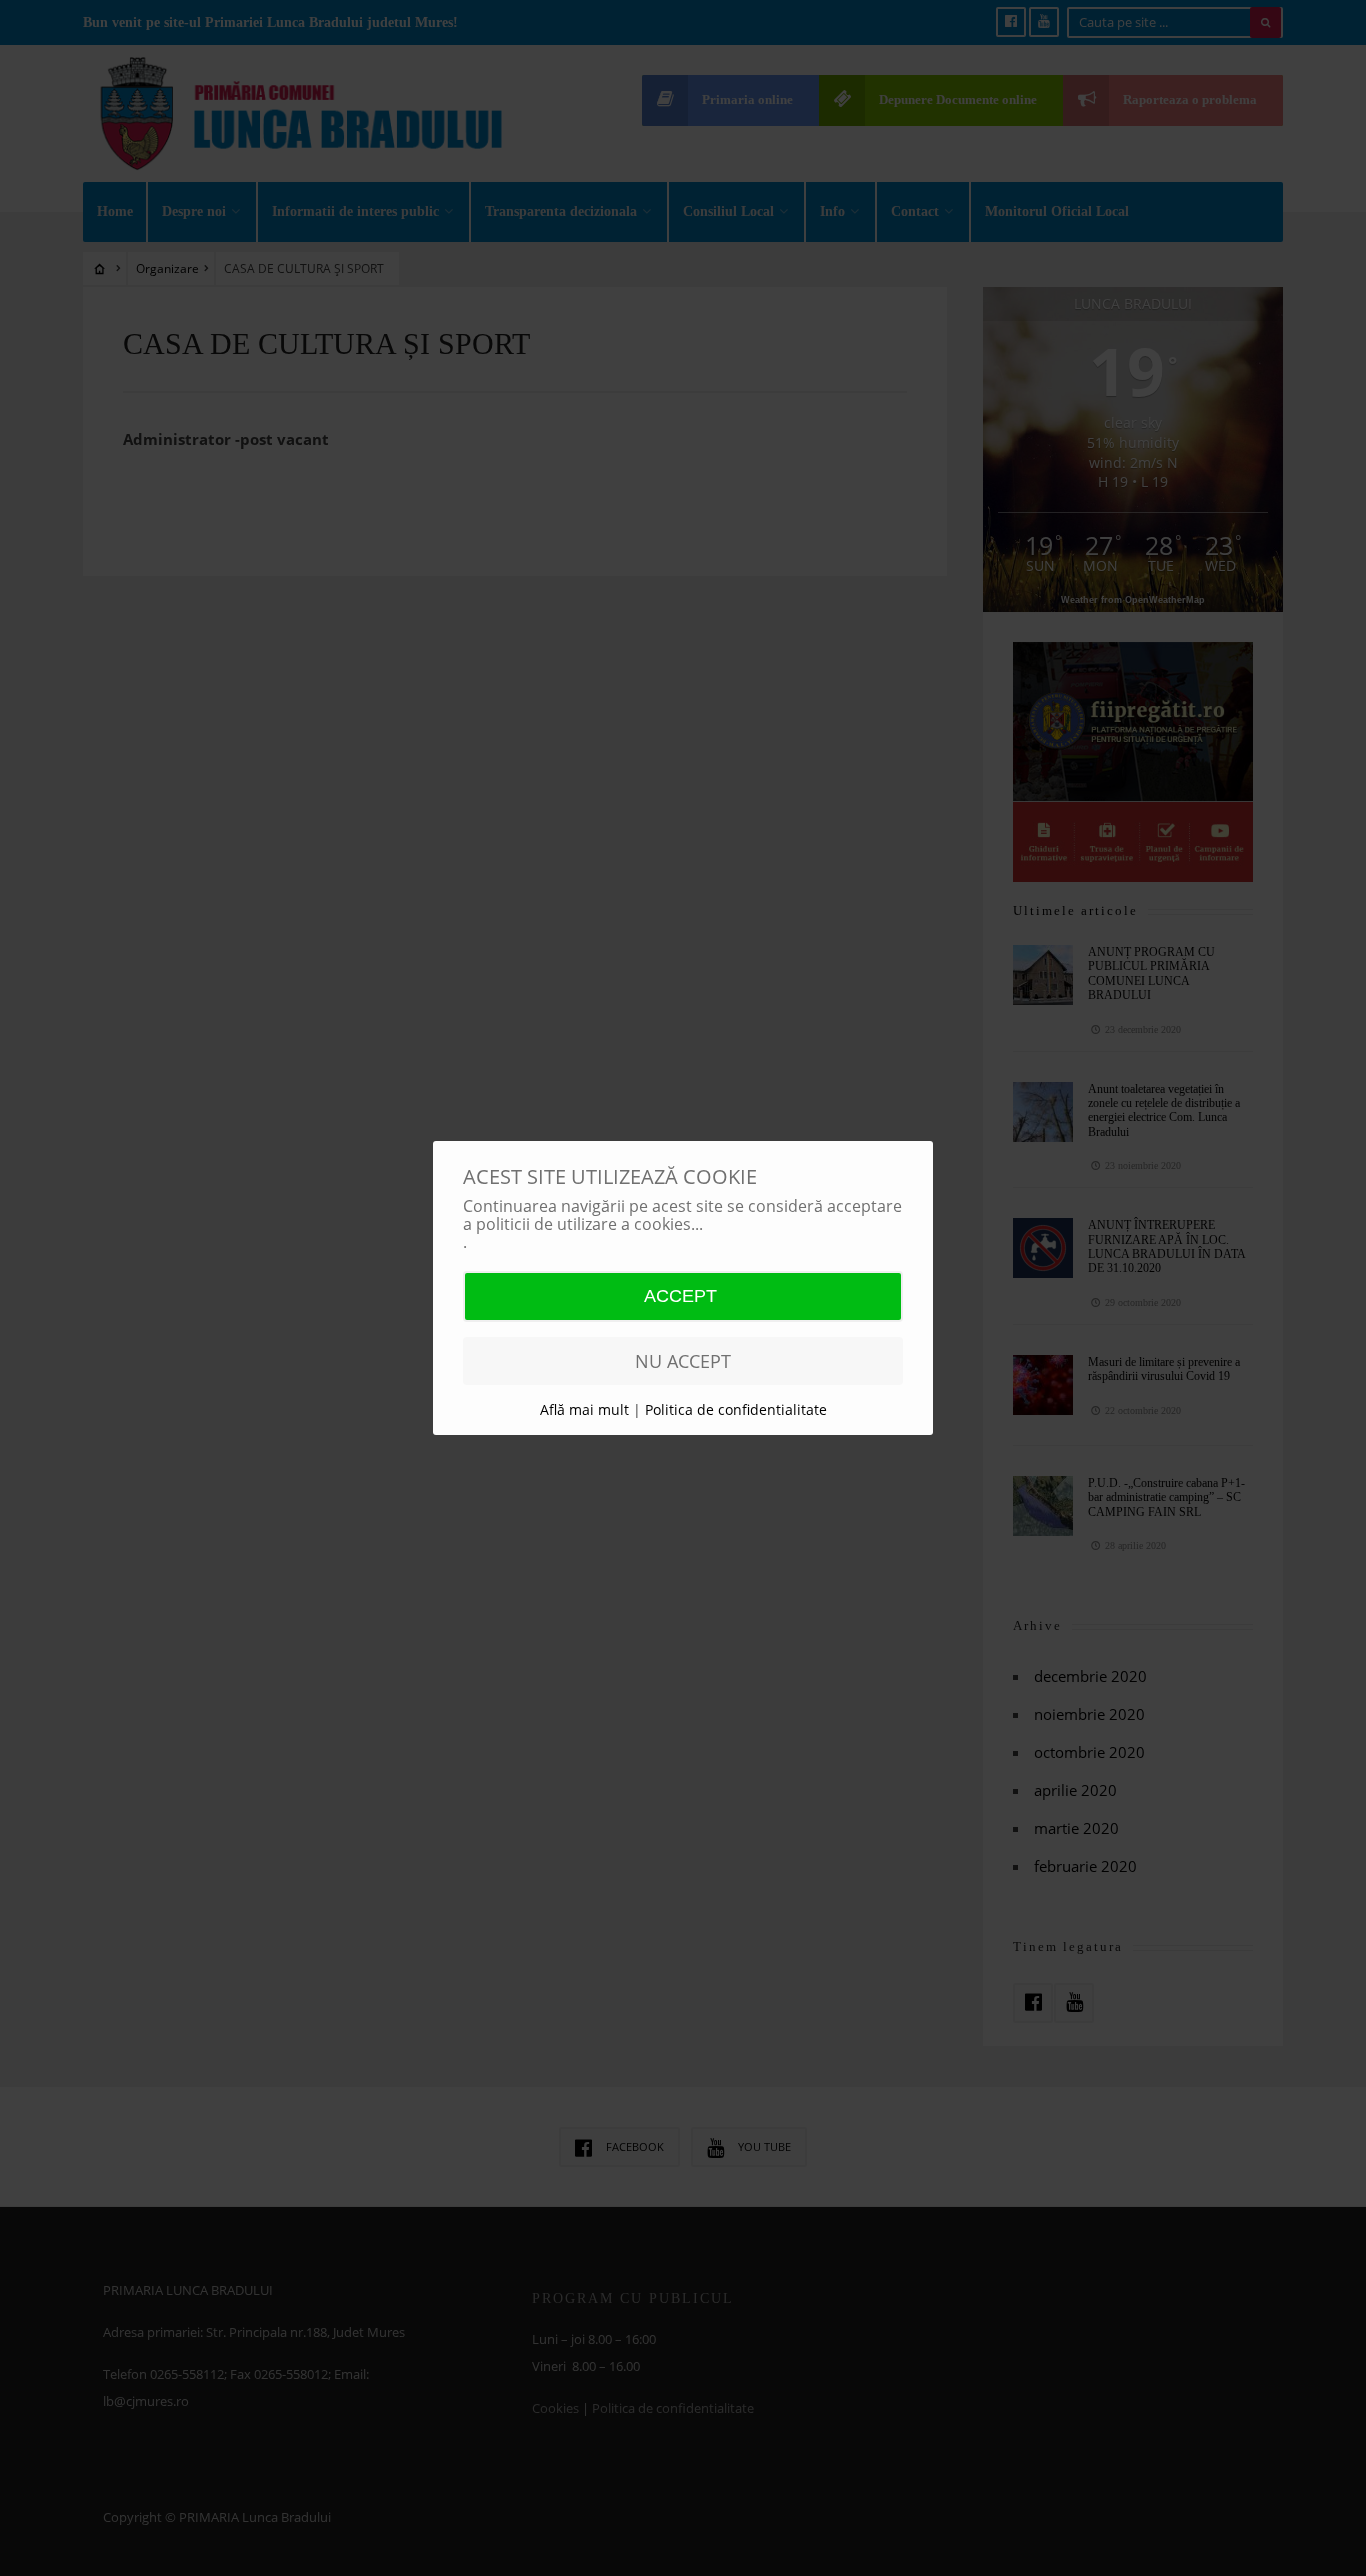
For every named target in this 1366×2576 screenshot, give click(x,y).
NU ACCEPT (683, 1361)
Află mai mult (586, 1409)
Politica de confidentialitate (736, 1409)
